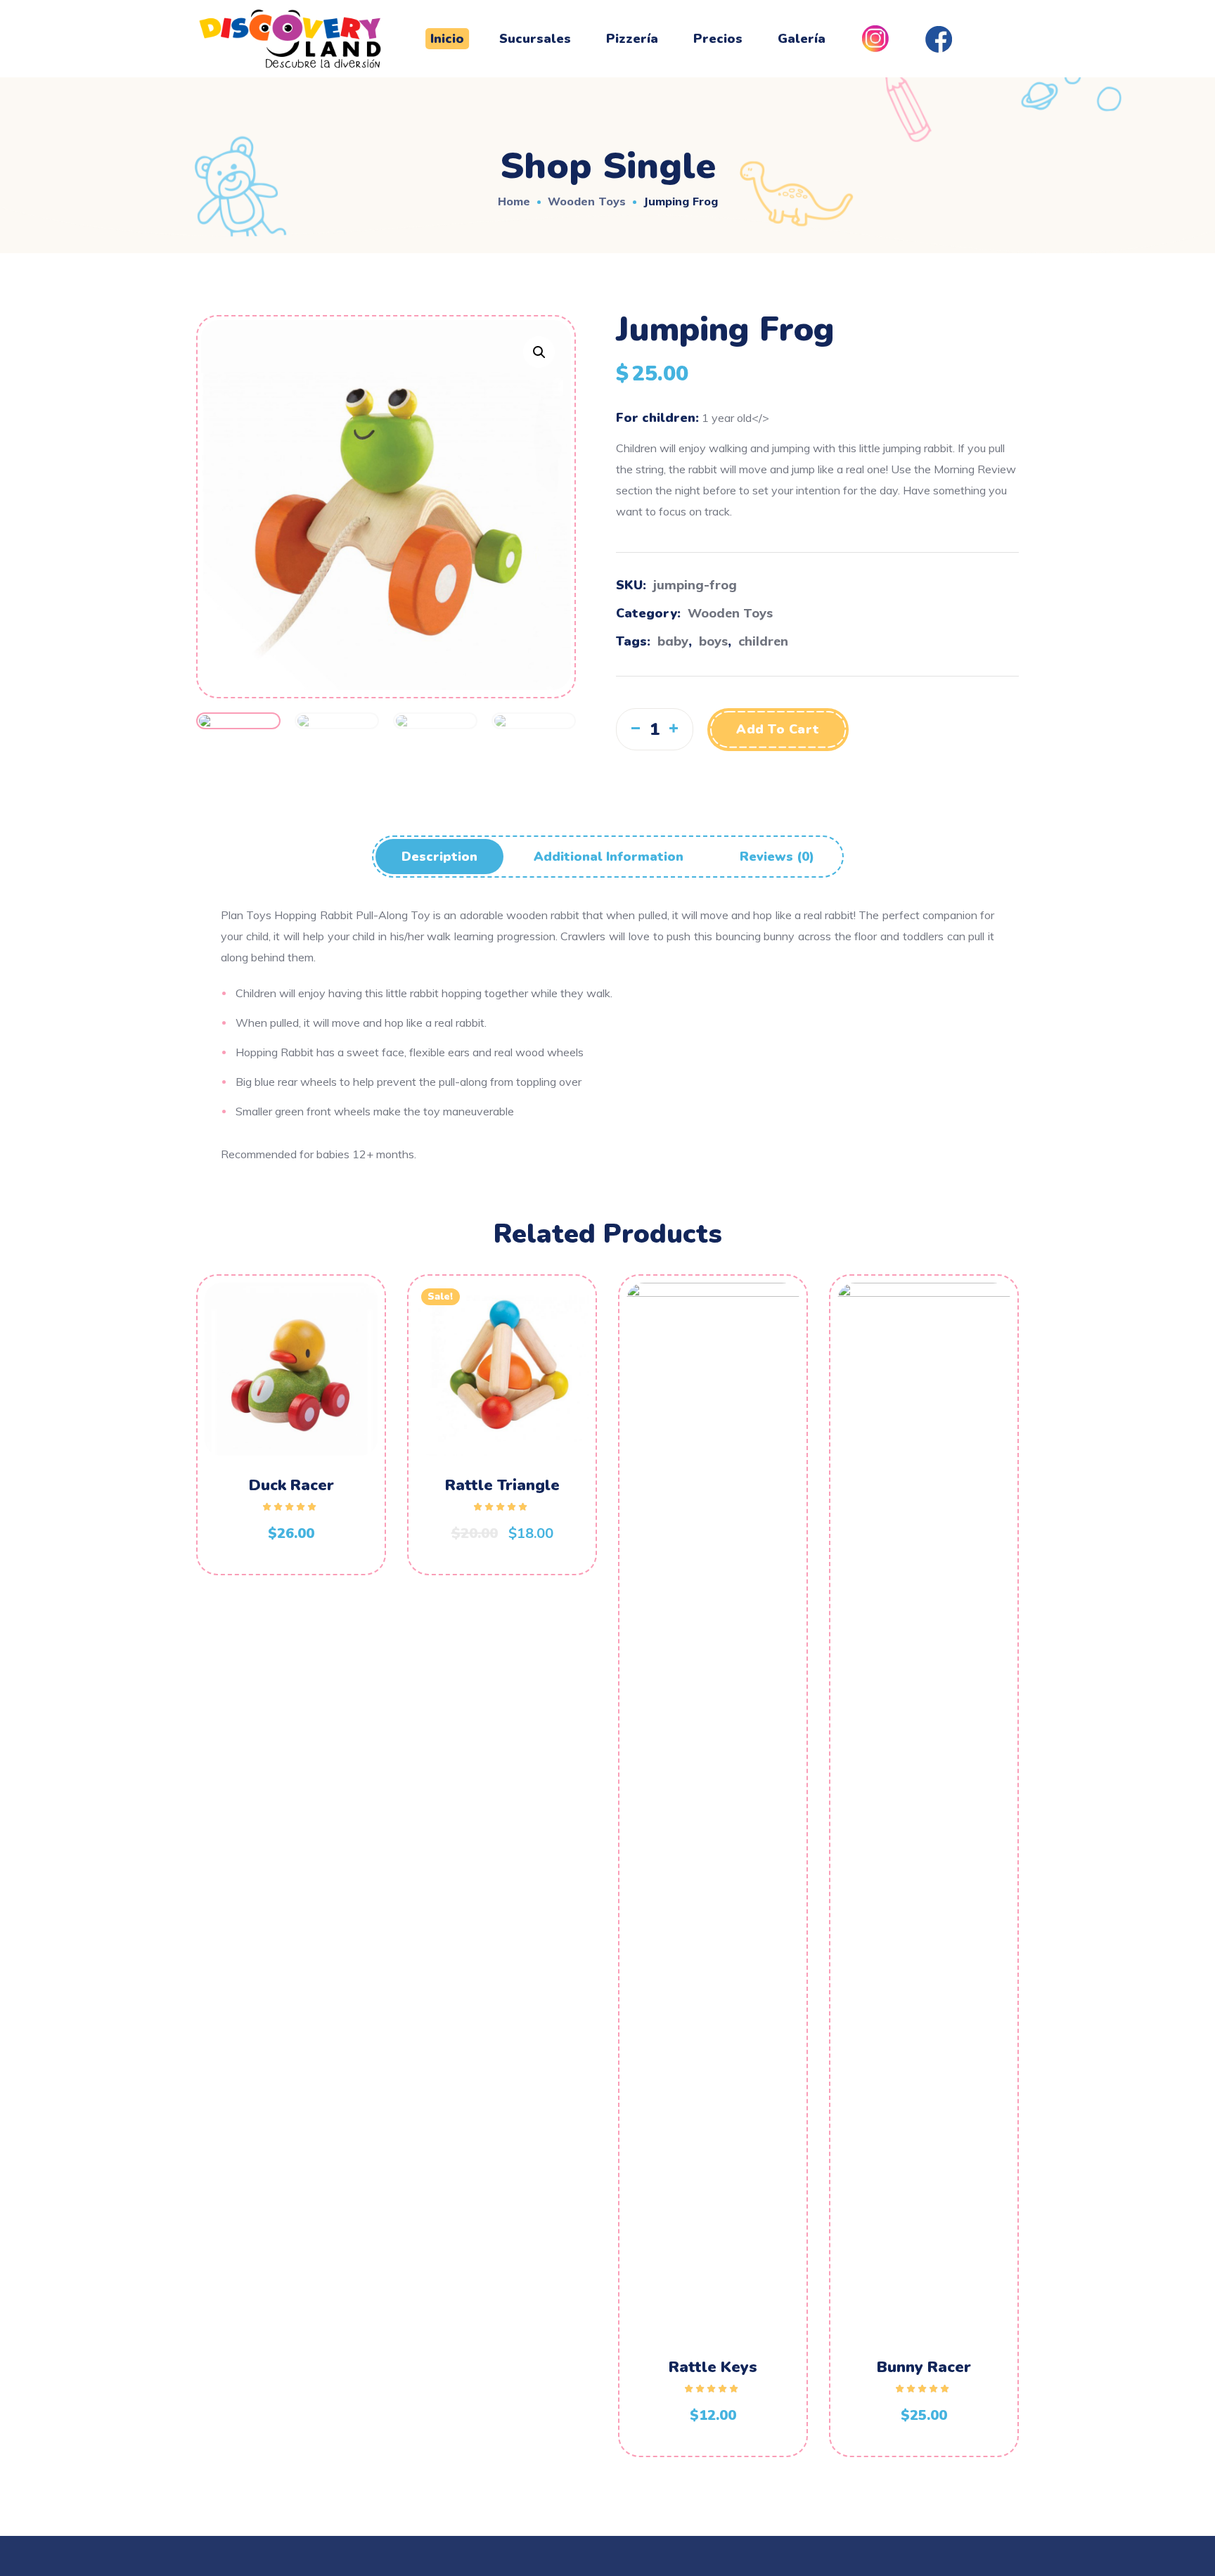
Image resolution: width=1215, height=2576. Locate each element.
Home (514, 201)
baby (673, 641)
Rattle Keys (713, 2367)
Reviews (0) (777, 857)
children (763, 641)
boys (713, 641)
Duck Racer (291, 1485)
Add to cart (778, 729)
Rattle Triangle (502, 1485)
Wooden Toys (587, 201)
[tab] (439, 857)
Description (439, 857)
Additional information (609, 857)
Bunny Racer (924, 2367)
